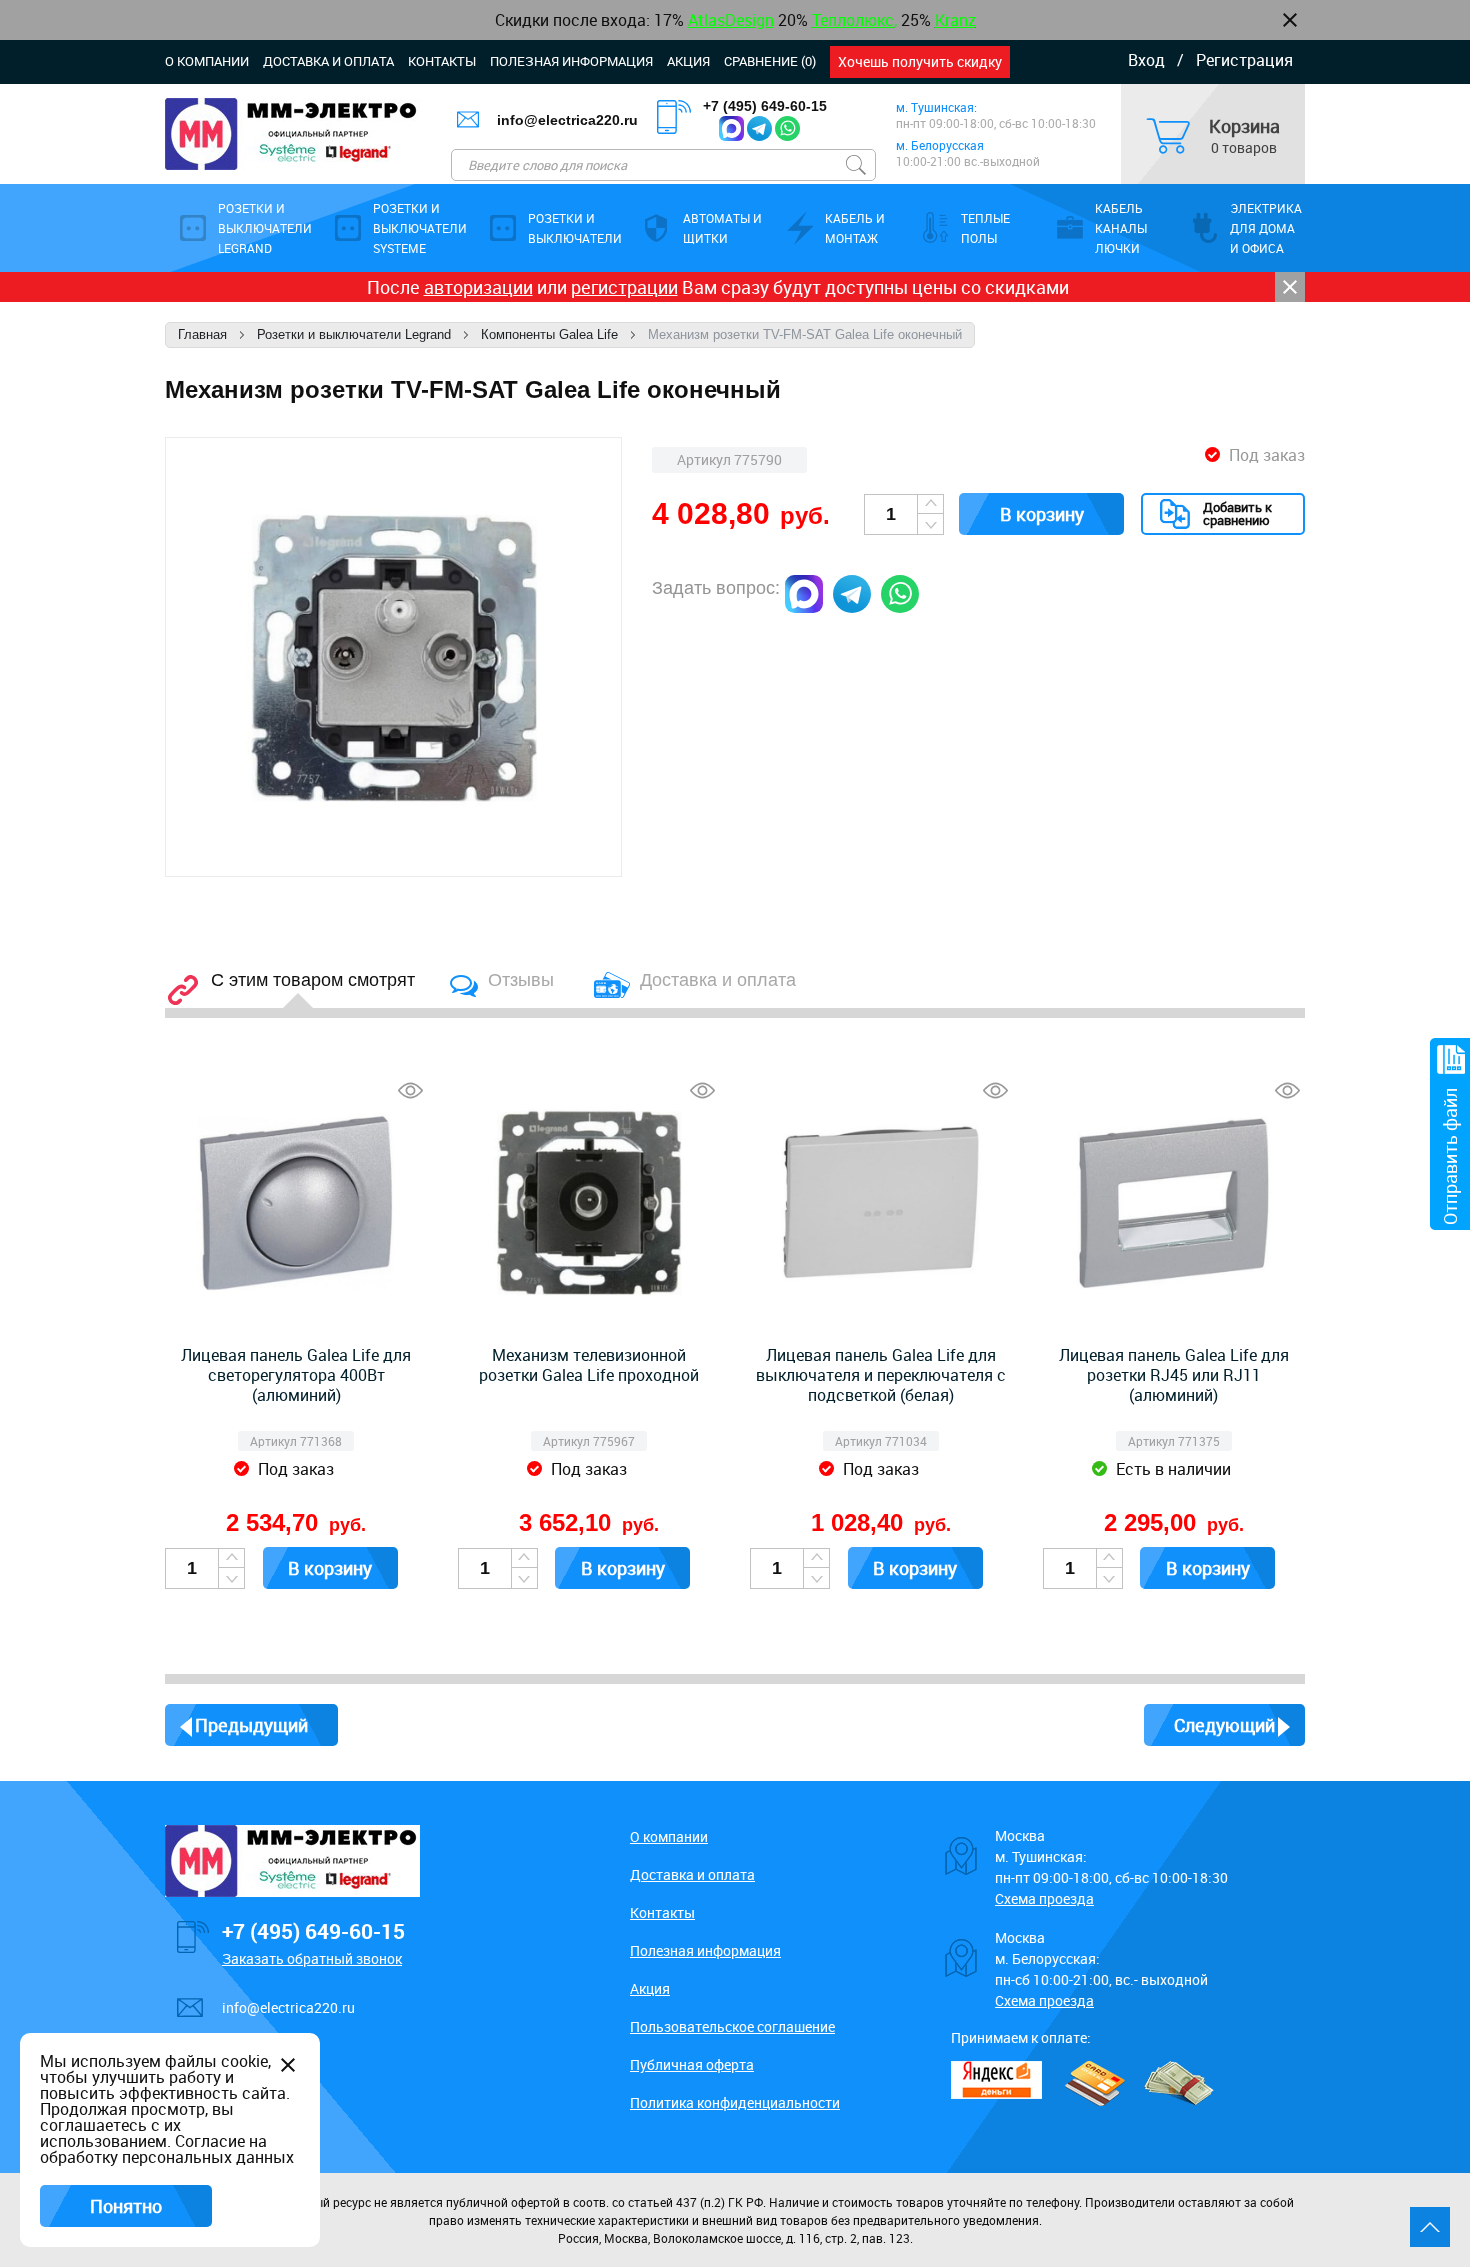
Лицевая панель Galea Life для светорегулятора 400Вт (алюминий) (296, 1375)
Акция (688, 61)
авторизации (478, 287)
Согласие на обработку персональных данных (167, 2149)
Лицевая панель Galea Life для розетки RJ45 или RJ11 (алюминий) (1174, 1375)
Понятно (126, 2206)
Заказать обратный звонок (312, 1958)
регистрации (624, 287)
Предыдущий (251, 1725)
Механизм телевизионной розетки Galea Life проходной (589, 1365)
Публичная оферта (692, 2064)
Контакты (442, 61)
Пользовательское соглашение (732, 2026)
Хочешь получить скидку (920, 61)
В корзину (1042, 514)
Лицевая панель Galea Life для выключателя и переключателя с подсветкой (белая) (881, 1375)
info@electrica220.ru (567, 120)
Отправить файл (1450, 1156)
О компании (207, 61)
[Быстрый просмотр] (410, 1090)
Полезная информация (571, 61)
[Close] (1290, 287)
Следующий (1224, 1725)
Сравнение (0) (770, 61)
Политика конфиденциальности (735, 2102)
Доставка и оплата (328, 61)
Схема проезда (1044, 1898)
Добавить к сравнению (1237, 513)
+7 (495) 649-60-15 (765, 106)
